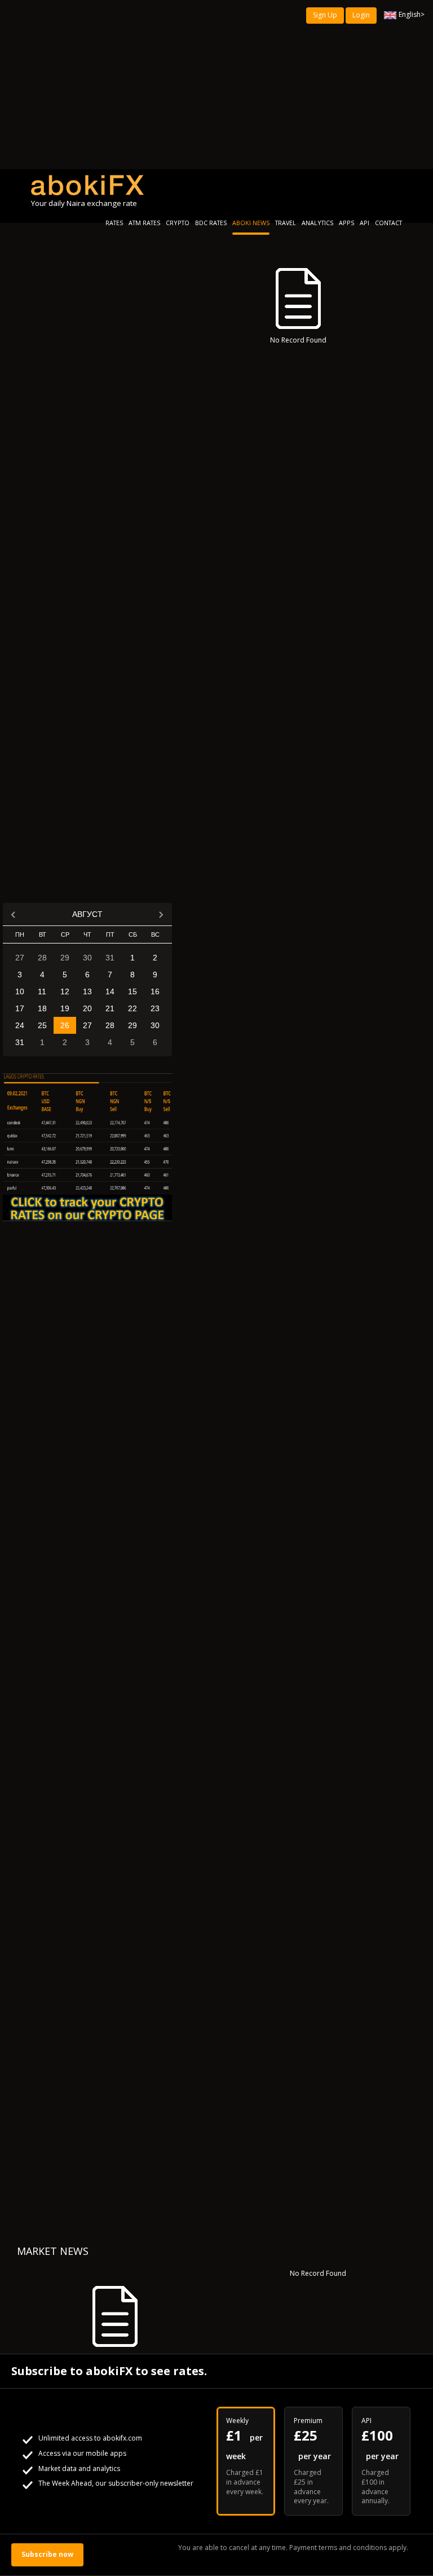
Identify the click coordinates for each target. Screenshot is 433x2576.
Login (361, 15)
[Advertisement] (216, 85)
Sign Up (325, 15)
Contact (388, 223)
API (364, 223)
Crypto (178, 223)
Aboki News (251, 223)
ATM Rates (144, 223)
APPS (346, 223)
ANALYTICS (317, 223)
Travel (286, 223)
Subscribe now (47, 2554)
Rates (114, 223)
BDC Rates (211, 223)
